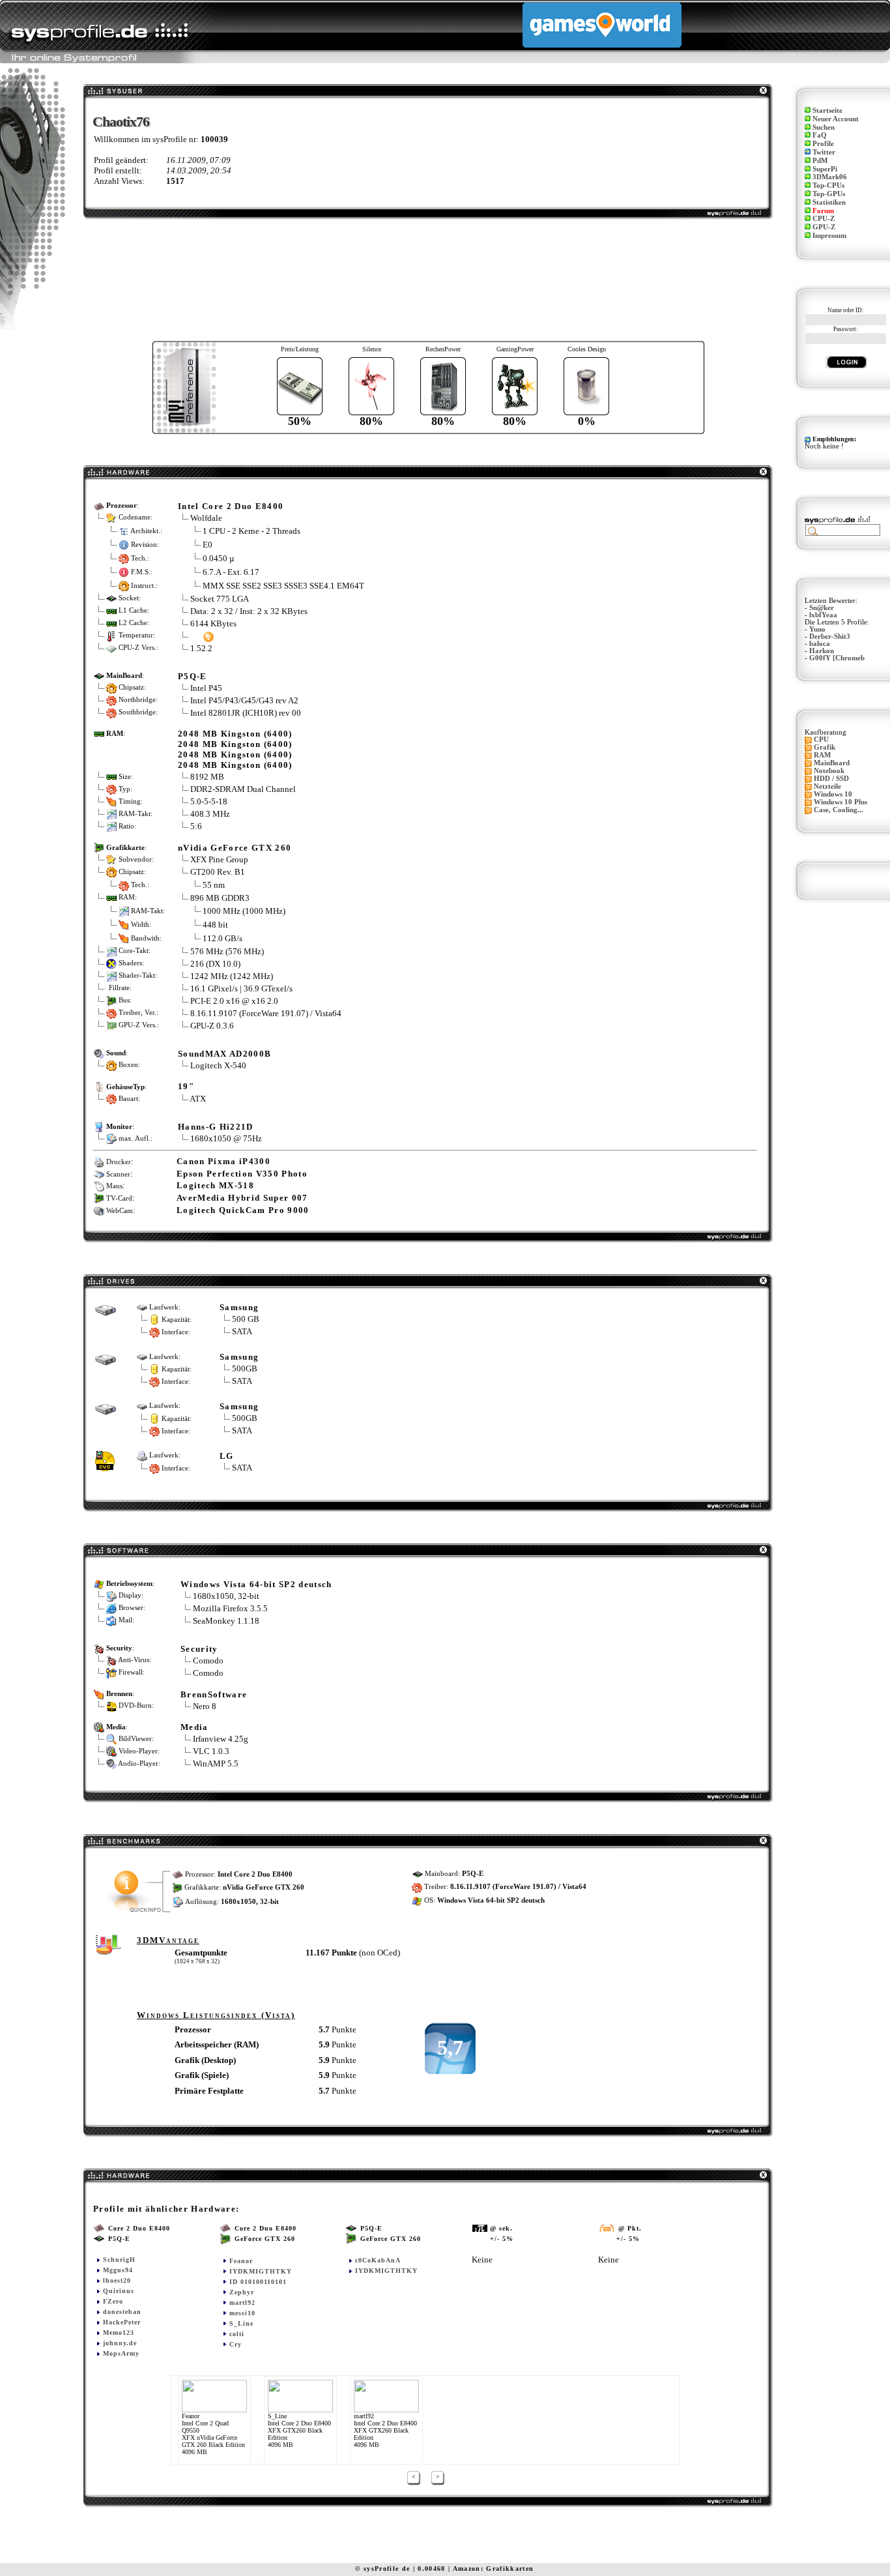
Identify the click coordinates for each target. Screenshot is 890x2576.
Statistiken (829, 202)
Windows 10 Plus (840, 802)
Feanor (241, 2261)
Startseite (827, 110)
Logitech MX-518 (215, 1185)
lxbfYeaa (823, 615)
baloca (820, 644)
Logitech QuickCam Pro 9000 (243, 1210)
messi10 (242, 2313)
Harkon (822, 651)
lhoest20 (117, 2280)
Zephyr (242, 2292)
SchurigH (119, 2260)
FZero (113, 2301)
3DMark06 (830, 177)
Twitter (824, 152)
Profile (823, 144)
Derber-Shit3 (830, 637)
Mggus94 (118, 2270)
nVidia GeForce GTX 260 (235, 848)
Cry (236, 2344)
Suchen (824, 127)
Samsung (239, 1307)
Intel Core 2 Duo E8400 (231, 506)
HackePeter (122, 2322)
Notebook (829, 771)
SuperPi (825, 169)
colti (237, 2334)
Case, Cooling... (839, 810)
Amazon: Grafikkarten (494, 2569)
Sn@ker (822, 608)
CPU (821, 739)
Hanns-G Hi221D (216, 1127)
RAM (822, 755)
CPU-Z (824, 219)
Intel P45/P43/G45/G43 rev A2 (244, 700)
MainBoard (832, 763)
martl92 (242, 2303)
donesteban (122, 2312)
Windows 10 (833, 794)
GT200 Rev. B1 (219, 872)
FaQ (820, 135)
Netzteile (827, 786)
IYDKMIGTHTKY (261, 2271)
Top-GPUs (829, 194)
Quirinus (119, 2291)
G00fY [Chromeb (837, 658)
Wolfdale (206, 518)
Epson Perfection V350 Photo (242, 1174)
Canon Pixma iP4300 (223, 1161)
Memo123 (119, 2333)
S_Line (241, 2323)
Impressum (829, 236)
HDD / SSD (831, 779)
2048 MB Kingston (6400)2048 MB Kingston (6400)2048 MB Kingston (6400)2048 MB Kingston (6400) (235, 749)
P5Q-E (193, 676)
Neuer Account (836, 119)
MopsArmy (121, 2353)
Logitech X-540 (218, 1065)
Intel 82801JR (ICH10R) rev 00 (246, 713)
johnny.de (120, 2343)
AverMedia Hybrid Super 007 (242, 1198)
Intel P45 (206, 688)
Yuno (817, 629)
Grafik (825, 747)
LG (227, 1456)
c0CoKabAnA (378, 2260)
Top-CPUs (828, 185)
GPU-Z (824, 227)
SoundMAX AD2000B (224, 1054)
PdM (820, 161)
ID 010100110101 (258, 2282)
